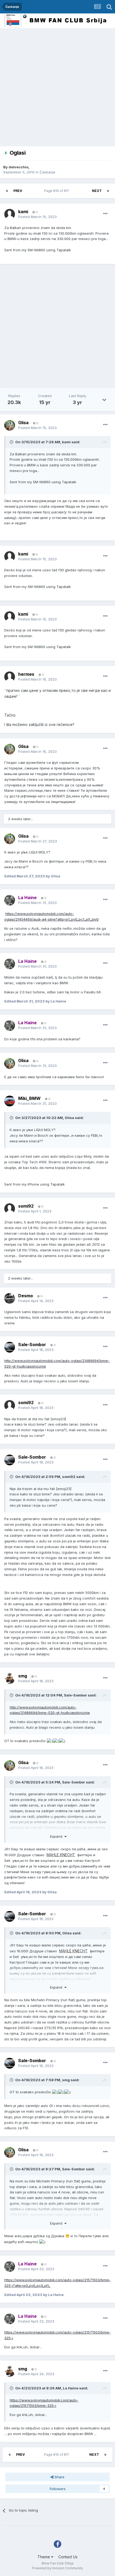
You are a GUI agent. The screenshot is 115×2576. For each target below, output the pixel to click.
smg (66, 2080)
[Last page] (108, 191)
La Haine (71, 2388)
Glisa (69, 1118)
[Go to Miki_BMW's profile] (10, 1101)
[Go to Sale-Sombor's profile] (10, 1347)
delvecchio (18, 167)
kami (66, 442)
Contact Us (68, 2557)
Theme (44, 2557)
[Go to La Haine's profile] (10, 900)
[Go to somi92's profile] (10, 1209)
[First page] (7, 191)
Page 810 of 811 (57, 191)
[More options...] (105, 214)
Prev (18, 191)
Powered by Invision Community (57, 2568)
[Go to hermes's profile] (10, 677)
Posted (37, 217)
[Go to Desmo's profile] (10, 1298)
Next (97, 191)
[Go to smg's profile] (10, 1678)
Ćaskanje (47, 172)
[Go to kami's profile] (10, 214)
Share (59, 2477)
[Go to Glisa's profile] (10, 425)
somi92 (69, 1477)
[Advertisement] (57, 89)
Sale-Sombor (75, 1695)
